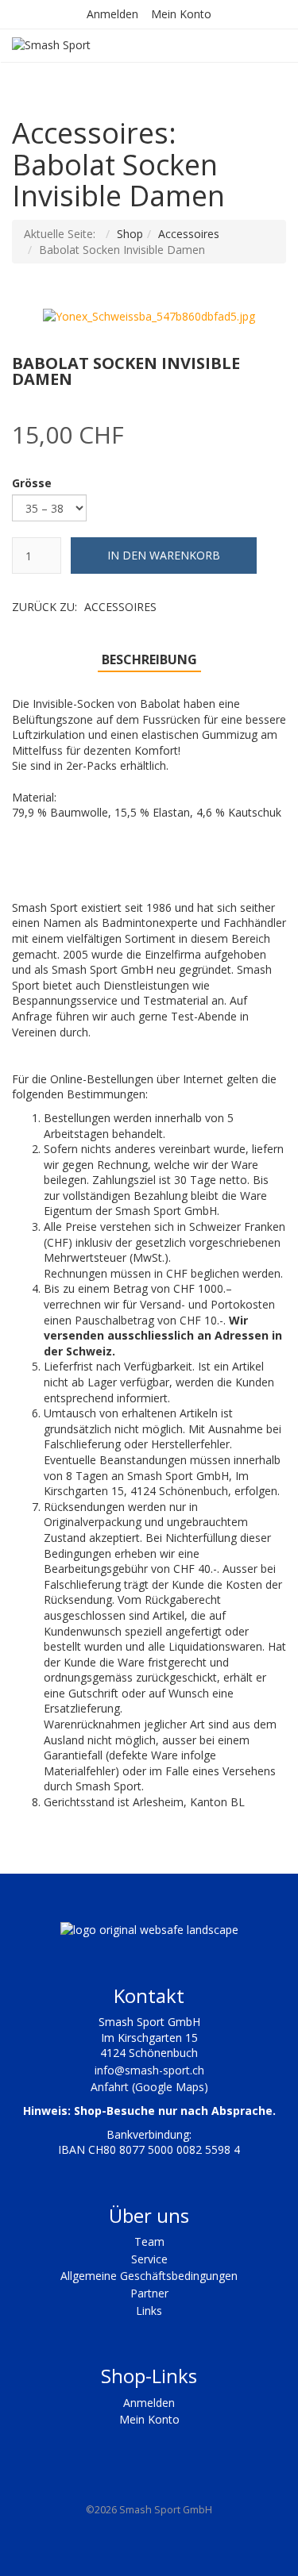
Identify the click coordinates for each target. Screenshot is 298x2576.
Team (149, 2242)
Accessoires (189, 234)
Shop (130, 234)
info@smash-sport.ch (149, 2070)
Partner (149, 2293)
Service (149, 2259)
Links (149, 2311)
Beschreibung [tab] (149, 659)
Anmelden (112, 14)
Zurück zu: (84, 607)
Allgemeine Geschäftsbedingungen (149, 2276)
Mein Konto (181, 14)
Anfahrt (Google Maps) (149, 2087)
